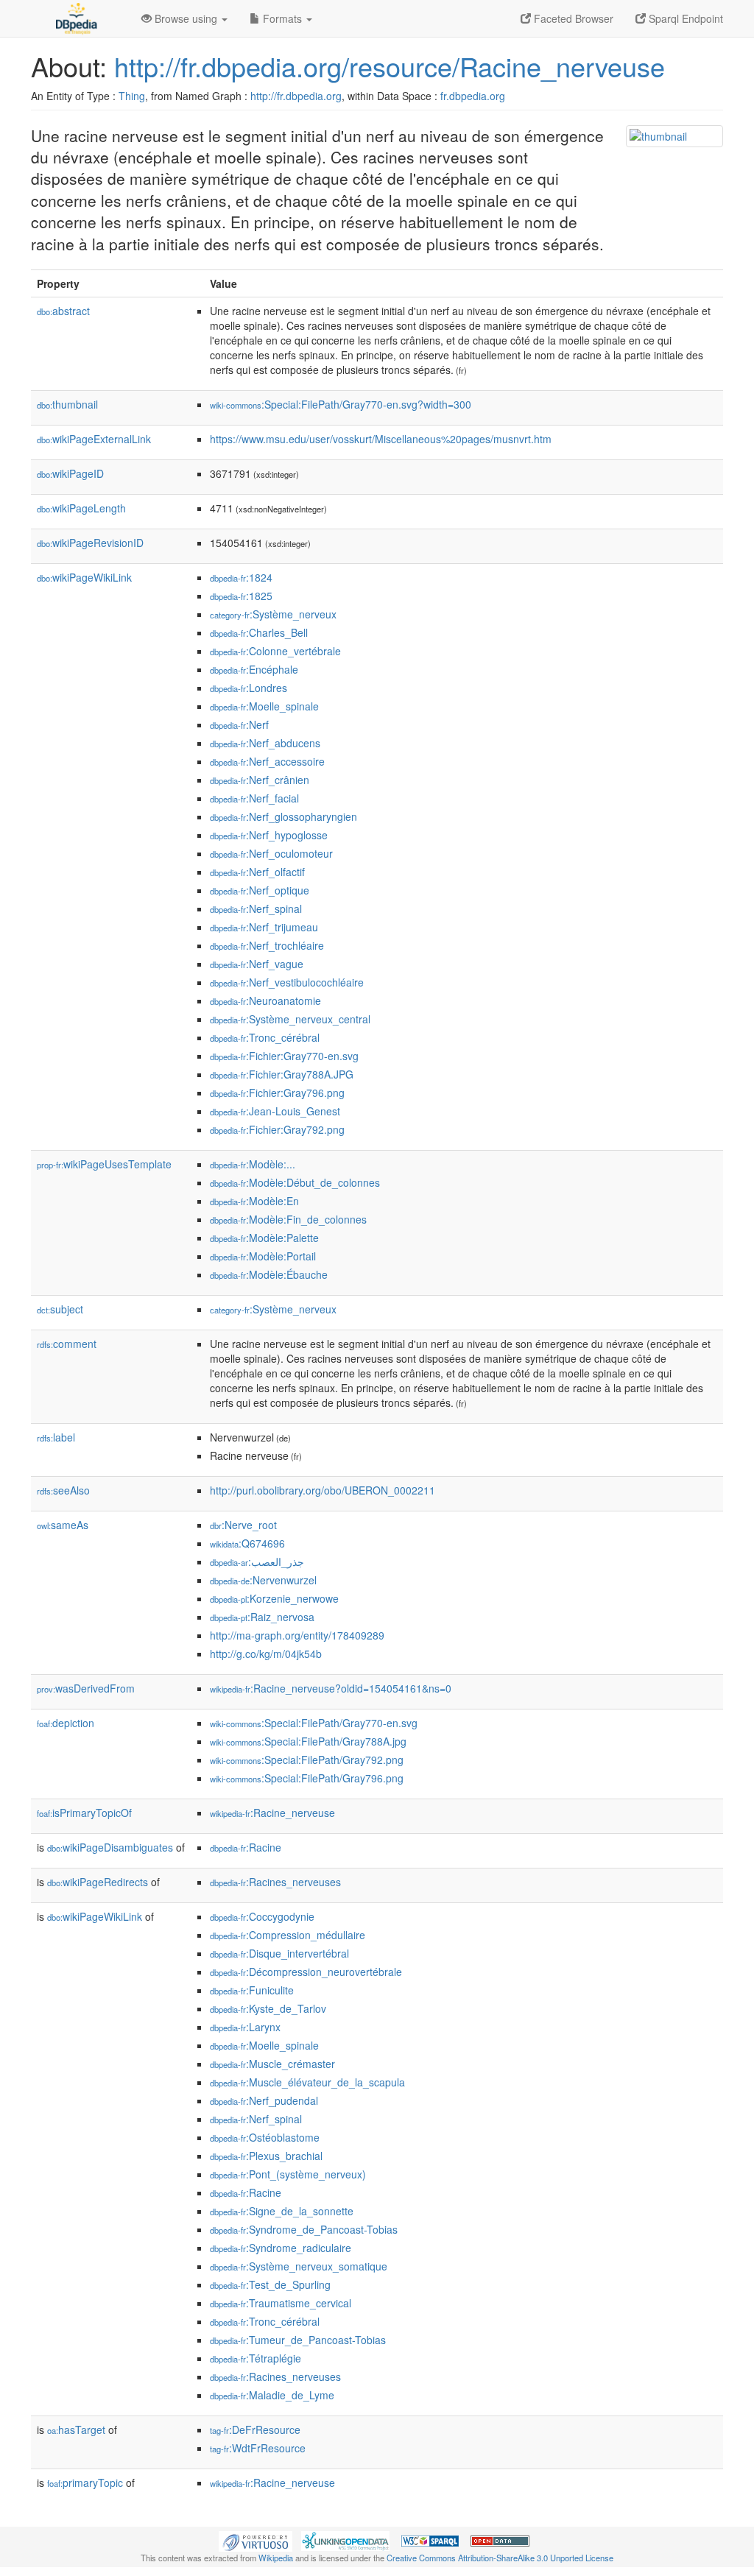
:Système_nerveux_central (290, 1019)
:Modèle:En (254, 1201)
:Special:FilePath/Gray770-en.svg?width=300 (341, 404)
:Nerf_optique (260, 890)
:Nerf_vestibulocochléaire (287, 982)
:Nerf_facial (254, 798)
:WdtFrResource (258, 2448)
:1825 (241, 596)
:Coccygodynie (262, 1916)
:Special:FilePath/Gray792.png (307, 1760)
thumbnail (67, 404)
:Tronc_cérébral (265, 1037)
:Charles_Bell (259, 632)
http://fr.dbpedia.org (296, 96)
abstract (63, 311)
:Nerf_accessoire (267, 761)
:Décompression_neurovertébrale (306, 1972)
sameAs (63, 1525)
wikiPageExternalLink (94, 439)
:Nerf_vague (257, 964)
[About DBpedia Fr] (75, 18)
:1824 (241, 577)
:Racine (246, 1847)
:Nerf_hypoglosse (269, 835)
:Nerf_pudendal (264, 2100)
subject (60, 1309)
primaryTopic (85, 2483)
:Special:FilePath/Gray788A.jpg (308, 1741)
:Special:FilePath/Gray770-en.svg (314, 1723)
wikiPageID (70, 473)
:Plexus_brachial (266, 2156)
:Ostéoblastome (265, 2137)
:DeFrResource (255, 2429)
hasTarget (76, 2429)
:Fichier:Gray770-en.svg (284, 1056)
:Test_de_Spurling (270, 2284)
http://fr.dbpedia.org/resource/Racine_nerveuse (390, 66)
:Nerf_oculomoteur (271, 853)
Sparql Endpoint (684, 18)
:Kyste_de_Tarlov (268, 2008)
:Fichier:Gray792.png (277, 1129)
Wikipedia (276, 2558)
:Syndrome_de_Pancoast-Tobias (304, 2229)
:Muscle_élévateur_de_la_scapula (307, 2082)
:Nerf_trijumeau (264, 927)
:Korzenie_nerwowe (274, 1598)
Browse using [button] (186, 18)
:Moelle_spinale (264, 706)
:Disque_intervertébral (279, 1953)
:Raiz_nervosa (262, 1617)
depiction (66, 1723)
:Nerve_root (243, 1525)
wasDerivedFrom (86, 1688)
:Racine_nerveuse (272, 1813)
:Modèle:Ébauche (269, 1274)
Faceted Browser (572, 18)
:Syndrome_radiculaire (281, 2248)
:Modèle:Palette (264, 1238)
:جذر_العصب (257, 1562)
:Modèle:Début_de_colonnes (295, 1182)
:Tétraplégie (256, 2358)
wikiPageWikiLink (84, 577)
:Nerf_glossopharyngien (283, 816)
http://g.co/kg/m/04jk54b (266, 1654)
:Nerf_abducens (265, 743)
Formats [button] (282, 18)
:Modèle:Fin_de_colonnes (288, 1219)
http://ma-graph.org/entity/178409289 (297, 1635)
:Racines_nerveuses (275, 1882)
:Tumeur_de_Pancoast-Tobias (298, 2340)
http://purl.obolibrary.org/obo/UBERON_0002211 (323, 1490)
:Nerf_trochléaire (267, 945)
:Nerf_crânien (260, 780)
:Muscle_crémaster (272, 2064)
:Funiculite (252, 1990)
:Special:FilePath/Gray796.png (307, 1778)
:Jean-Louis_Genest (275, 1111)
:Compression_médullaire (288, 1935)
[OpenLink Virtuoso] (256, 2540)
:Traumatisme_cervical (281, 2303)
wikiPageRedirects (98, 1882)
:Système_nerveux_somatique (299, 2266)
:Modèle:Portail (263, 1256)
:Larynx (245, 2027)
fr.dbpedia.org (473, 96)
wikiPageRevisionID (90, 543)
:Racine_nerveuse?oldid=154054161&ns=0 (331, 1688)
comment (67, 1344)
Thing (132, 96)
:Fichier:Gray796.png (277, 1093)
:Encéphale (254, 669)
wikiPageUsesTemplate (104, 1164)
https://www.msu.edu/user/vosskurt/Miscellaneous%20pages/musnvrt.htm (381, 439)
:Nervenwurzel (263, 1580)
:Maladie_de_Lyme (272, 2395)
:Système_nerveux (273, 614)
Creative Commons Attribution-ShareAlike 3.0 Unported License (500, 2558)
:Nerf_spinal (256, 908)
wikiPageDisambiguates (110, 1847)
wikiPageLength (81, 508)
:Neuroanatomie (265, 1001)
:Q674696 (247, 1543)
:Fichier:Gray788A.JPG (282, 1074)
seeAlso (63, 1490)
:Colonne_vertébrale (275, 651)
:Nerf (239, 724)
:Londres (249, 688)
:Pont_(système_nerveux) (288, 2174)
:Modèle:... (253, 1164)
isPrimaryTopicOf (84, 1813)
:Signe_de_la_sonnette (282, 2211)
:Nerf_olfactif (257, 872)
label (56, 1437)
